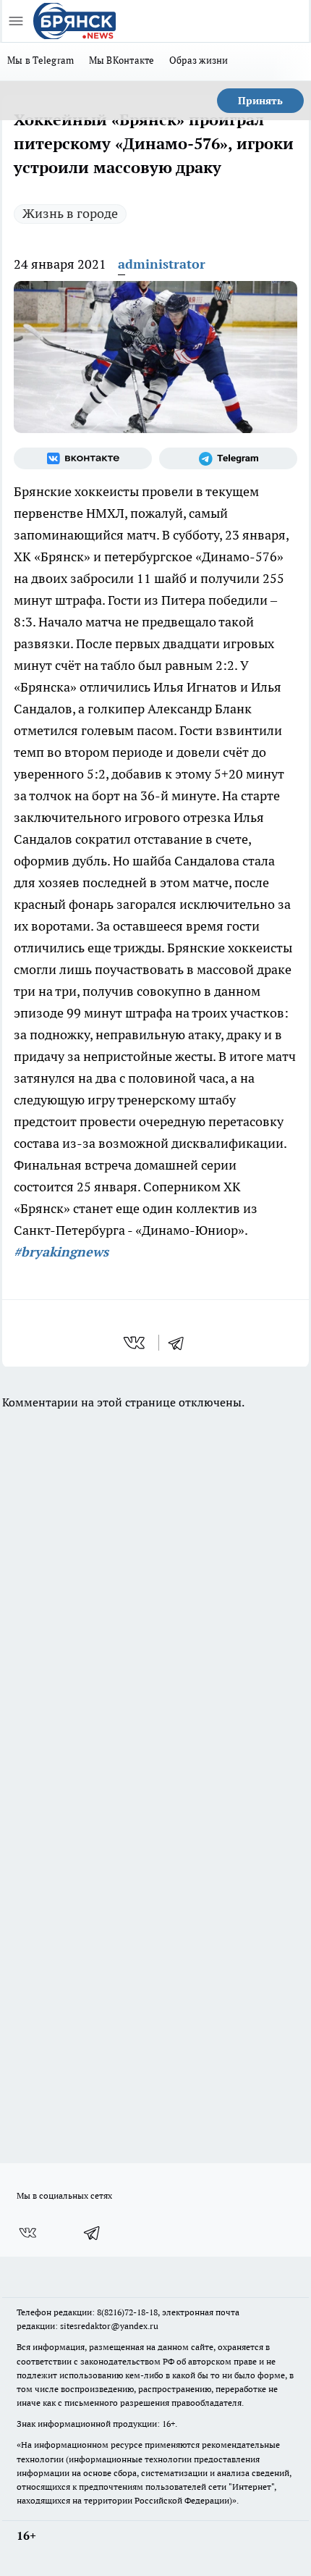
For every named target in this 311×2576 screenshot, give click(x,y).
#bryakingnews (61, 1252)
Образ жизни (199, 60)
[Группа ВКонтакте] (83, 458)
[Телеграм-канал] (228, 458)
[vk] (136, 1343)
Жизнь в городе (70, 213)
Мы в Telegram (41, 60)
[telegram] (181, 1343)
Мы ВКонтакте (122, 60)
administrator (162, 264)
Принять (260, 101)
